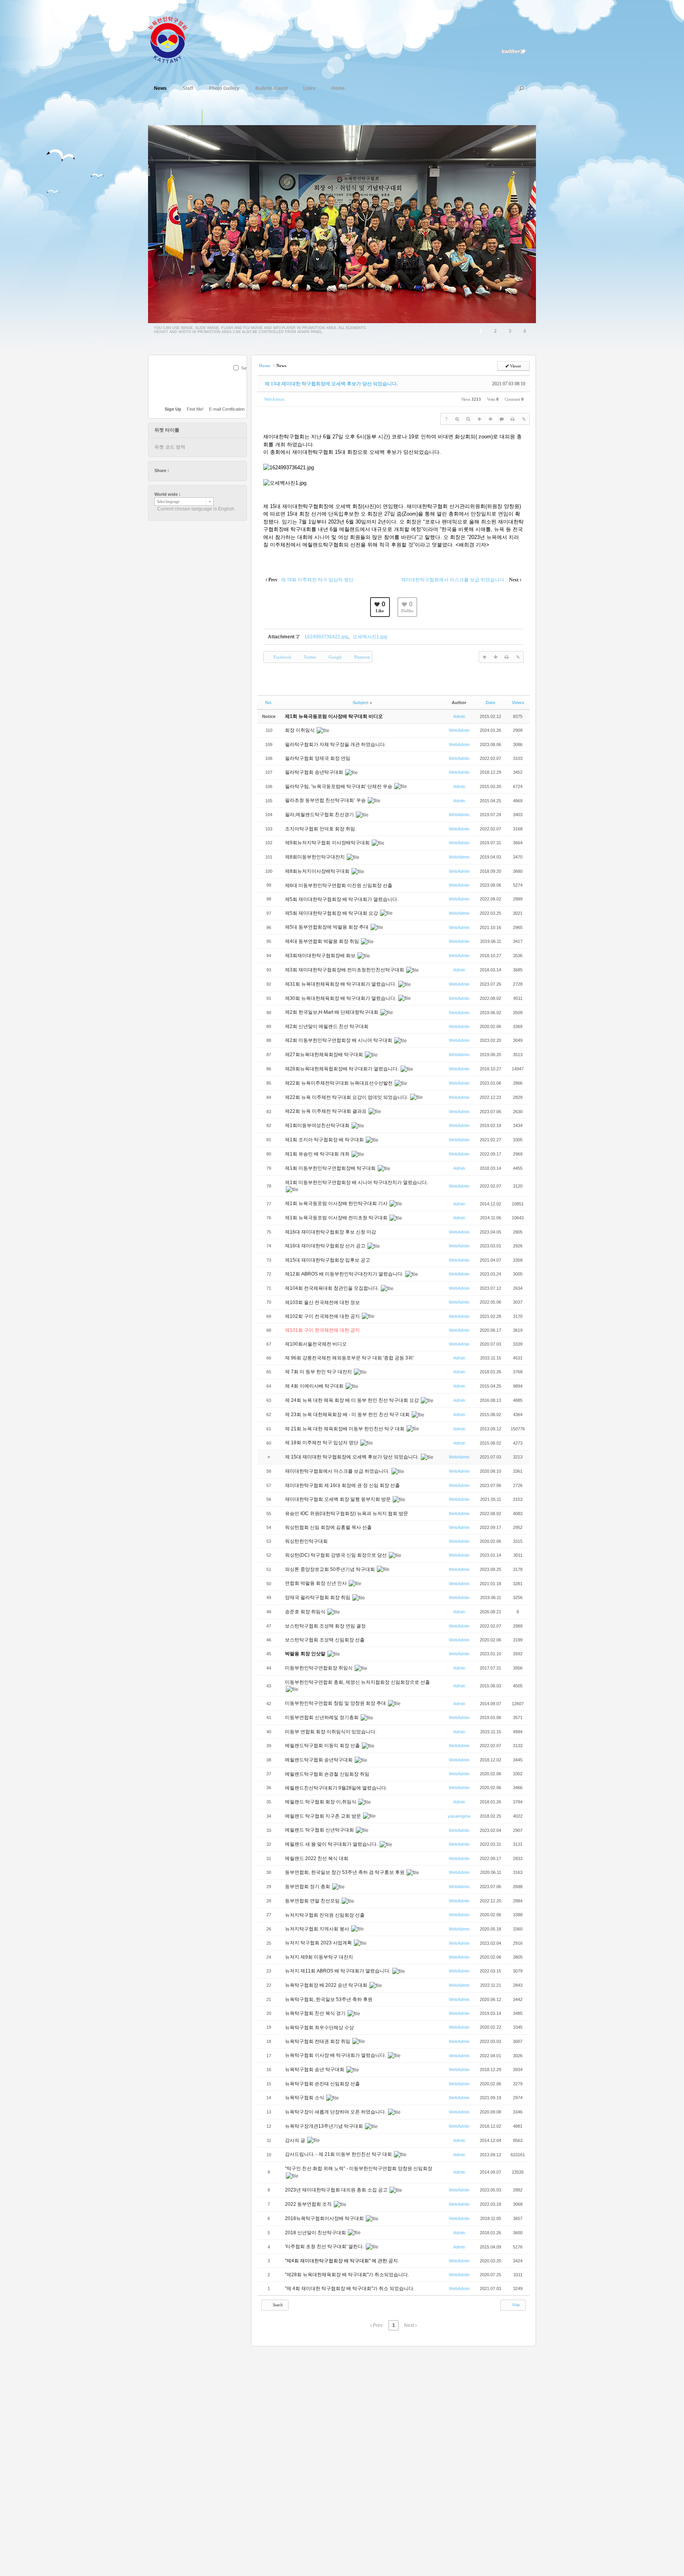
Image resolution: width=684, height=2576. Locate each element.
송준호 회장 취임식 (306, 1612)
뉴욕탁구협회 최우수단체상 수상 (320, 2028)
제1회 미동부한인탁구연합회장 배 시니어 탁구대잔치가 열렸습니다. (356, 1182)
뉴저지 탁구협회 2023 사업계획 (319, 1943)
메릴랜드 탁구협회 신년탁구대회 (320, 1830)
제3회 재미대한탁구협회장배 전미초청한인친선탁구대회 (345, 970)
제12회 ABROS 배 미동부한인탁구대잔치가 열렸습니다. (345, 1274)
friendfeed (213, 470)
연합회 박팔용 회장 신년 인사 (316, 1583)
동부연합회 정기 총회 (308, 1887)
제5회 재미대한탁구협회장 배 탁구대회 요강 (332, 913)
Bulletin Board (271, 88)
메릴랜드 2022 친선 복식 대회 (317, 1858)
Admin (459, 716)
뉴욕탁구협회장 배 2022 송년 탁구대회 (327, 1985)
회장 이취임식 (300, 730)
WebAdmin (274, 399)
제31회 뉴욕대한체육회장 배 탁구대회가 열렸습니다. (341, 984)
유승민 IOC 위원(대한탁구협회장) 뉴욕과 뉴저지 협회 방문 (347, 1514)
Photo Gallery (224, 88)
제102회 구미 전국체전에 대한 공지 (323, 1316)
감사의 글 (296, 2140)
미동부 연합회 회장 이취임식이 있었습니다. (331, 1732)
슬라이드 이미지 (210, 117)
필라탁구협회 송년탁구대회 (315, 772)
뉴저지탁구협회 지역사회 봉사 (318, 1929)
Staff (188, 88)
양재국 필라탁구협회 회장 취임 (318, 1597)
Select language (168, 502)
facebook (183, 470)
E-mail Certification (227, 409)
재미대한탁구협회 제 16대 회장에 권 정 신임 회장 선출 (342, 1485)
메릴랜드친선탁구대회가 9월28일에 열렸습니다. (337, 1788)
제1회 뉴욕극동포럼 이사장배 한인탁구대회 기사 (337, 1203)
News (160, 88)
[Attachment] (524, 419)
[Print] (513, 419)
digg (198, 470)
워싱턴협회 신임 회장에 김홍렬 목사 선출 (329, 1527)
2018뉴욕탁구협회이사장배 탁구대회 (325, 2218)
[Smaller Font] (468, 419)
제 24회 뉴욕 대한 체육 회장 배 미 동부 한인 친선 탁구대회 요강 (352, 1400)
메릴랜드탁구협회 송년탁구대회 (319, 1760)
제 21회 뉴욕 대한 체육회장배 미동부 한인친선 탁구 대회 (345, 1429)
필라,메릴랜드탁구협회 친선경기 (320, 815)
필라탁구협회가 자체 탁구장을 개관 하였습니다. (335, 744)
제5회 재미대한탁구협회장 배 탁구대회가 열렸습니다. (342, 899)
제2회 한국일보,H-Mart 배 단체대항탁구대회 (332, 1012)
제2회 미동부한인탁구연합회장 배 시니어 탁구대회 (339, 1040)
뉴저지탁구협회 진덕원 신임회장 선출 (325, 1915)
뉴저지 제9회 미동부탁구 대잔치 (320, 1957)
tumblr (220, 470)
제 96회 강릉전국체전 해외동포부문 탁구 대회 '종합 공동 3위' (350, 1358)
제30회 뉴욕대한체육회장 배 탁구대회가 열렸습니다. (341, 998)
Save (246, 368)
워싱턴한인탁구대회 (307, 1541)
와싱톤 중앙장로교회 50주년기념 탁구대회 (331, 1569)
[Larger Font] (457, 419)
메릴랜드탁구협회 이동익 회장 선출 (323, 1746)
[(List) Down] (490, 419)
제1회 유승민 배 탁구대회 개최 (318, 1154)
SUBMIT (242, 378)
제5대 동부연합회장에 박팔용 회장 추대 (327, 927)
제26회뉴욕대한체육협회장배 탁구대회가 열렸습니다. (342, 1069)
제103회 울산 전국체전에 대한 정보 (323, 1302)
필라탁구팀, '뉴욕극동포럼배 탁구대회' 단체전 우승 (339, 786)
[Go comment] (502, 419)
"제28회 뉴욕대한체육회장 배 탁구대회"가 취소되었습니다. (347, 2275)
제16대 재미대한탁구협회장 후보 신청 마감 (331, 1232)
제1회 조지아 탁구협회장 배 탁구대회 (325, 1140)
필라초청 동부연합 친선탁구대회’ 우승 (326, 800)
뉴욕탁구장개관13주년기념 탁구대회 (325, 2126)
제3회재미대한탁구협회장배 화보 (321, 956)
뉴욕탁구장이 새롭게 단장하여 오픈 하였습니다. (336, 2112)
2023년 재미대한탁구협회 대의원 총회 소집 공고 (337, 2190)
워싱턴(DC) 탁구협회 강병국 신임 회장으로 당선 (336, 1555)
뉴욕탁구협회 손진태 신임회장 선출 (323, 2084)
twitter (175, 470)
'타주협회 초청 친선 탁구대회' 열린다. (325, 2247)
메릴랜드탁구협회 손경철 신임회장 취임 (328, 1774)
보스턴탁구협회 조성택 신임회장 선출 (325, 1640)
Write (515, 2305)
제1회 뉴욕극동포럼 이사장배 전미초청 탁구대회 (337, 1218)
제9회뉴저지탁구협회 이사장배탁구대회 (328, 843)
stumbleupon (205, 470)
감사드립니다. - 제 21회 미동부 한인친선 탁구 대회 (339, 2154)
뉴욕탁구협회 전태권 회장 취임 (318, 2041)
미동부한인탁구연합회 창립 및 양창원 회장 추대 (336, 1703)
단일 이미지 (194, 117)
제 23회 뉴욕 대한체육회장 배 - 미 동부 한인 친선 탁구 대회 (348, 1415)
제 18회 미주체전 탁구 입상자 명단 (322, 1443)
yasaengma (459, 1816)
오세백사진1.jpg (370, 637)
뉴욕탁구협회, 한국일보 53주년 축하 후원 (329, 1999)
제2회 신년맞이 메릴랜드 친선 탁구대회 (327, 1026)
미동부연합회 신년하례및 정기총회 (322, 1717)
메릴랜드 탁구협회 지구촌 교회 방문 (324, 1816)
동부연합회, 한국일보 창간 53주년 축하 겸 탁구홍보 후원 (345, 1872)
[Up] (479, 419)
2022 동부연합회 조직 (309, 2204)
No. (269, 703)
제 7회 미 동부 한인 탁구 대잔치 (319, 1372)
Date (490, 703)
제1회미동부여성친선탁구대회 (318, 1125)
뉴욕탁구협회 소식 (305, 2098)
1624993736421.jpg (326, 637)
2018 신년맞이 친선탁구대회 (316, 2233)
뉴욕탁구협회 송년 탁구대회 (315, 2070)
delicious (190, 470)
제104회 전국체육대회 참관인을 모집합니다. (332, 1288)
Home (338, 88)
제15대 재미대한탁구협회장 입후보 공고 (328, 1260)
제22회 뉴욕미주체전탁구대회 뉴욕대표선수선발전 (339, 1083)
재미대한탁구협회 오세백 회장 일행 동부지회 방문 (338, 1499)
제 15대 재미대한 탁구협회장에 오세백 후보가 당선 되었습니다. (331, 384)
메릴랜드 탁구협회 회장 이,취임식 (321, 1802)
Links (309, 88)
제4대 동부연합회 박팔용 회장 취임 (323, 941)
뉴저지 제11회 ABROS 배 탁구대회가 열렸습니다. (338, 1971)
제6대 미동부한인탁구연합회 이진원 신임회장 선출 (339, 885)
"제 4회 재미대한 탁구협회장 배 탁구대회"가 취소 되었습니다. (350, 2289)
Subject (361, 703)
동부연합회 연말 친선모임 (313, 1901)
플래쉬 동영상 (227, 117)
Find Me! (195, 409)
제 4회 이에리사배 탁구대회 (315, 1386)
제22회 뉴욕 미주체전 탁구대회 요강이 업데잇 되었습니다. (347, 1097)
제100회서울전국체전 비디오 (316, 1344)
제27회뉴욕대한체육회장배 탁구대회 (325, 1055)
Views (518, 703)
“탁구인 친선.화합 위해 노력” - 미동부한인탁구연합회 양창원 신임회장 (359, 2169)
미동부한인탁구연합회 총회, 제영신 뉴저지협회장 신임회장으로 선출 (357, 1682)
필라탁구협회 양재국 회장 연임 (318, 758)
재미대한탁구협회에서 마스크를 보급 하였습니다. (338, 1471)
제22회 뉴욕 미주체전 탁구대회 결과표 (326, 1111)
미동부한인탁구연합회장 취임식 (319, 1668)
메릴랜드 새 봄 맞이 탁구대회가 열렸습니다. (332, 1844)
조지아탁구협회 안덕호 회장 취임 (321, 829)
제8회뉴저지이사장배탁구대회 (318, 871)
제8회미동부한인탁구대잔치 (315, 857)
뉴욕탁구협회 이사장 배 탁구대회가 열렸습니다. (336, 2055)
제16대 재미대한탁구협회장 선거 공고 (326, 1246)
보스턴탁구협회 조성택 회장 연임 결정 (326, 1626)
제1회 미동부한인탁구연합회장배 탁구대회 (331, 1168)
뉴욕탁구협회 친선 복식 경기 (316, 2013)
